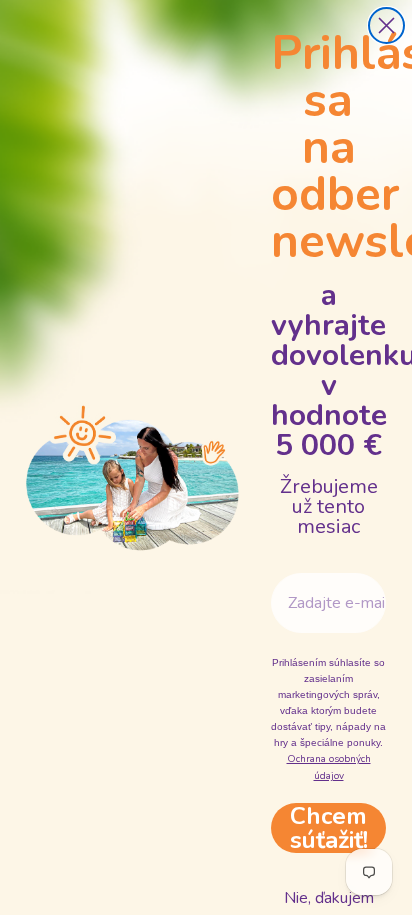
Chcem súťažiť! (329, 828)
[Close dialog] (386, 25)
